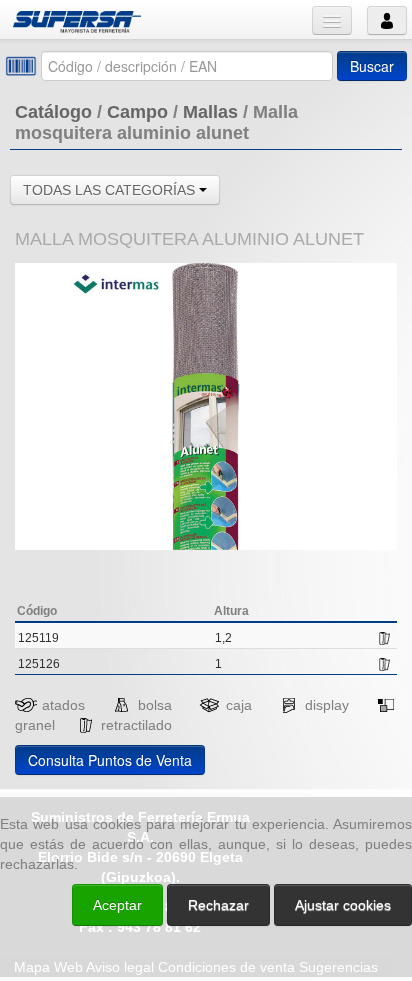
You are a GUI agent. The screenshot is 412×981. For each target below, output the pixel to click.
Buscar (372, 66)
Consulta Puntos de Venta (110, 760)
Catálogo (53, 112)
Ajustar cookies (174, 771)
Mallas (210, 112)
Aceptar (117, 905)
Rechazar (218, 905)
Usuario (387, 20)
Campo (137, 112)
